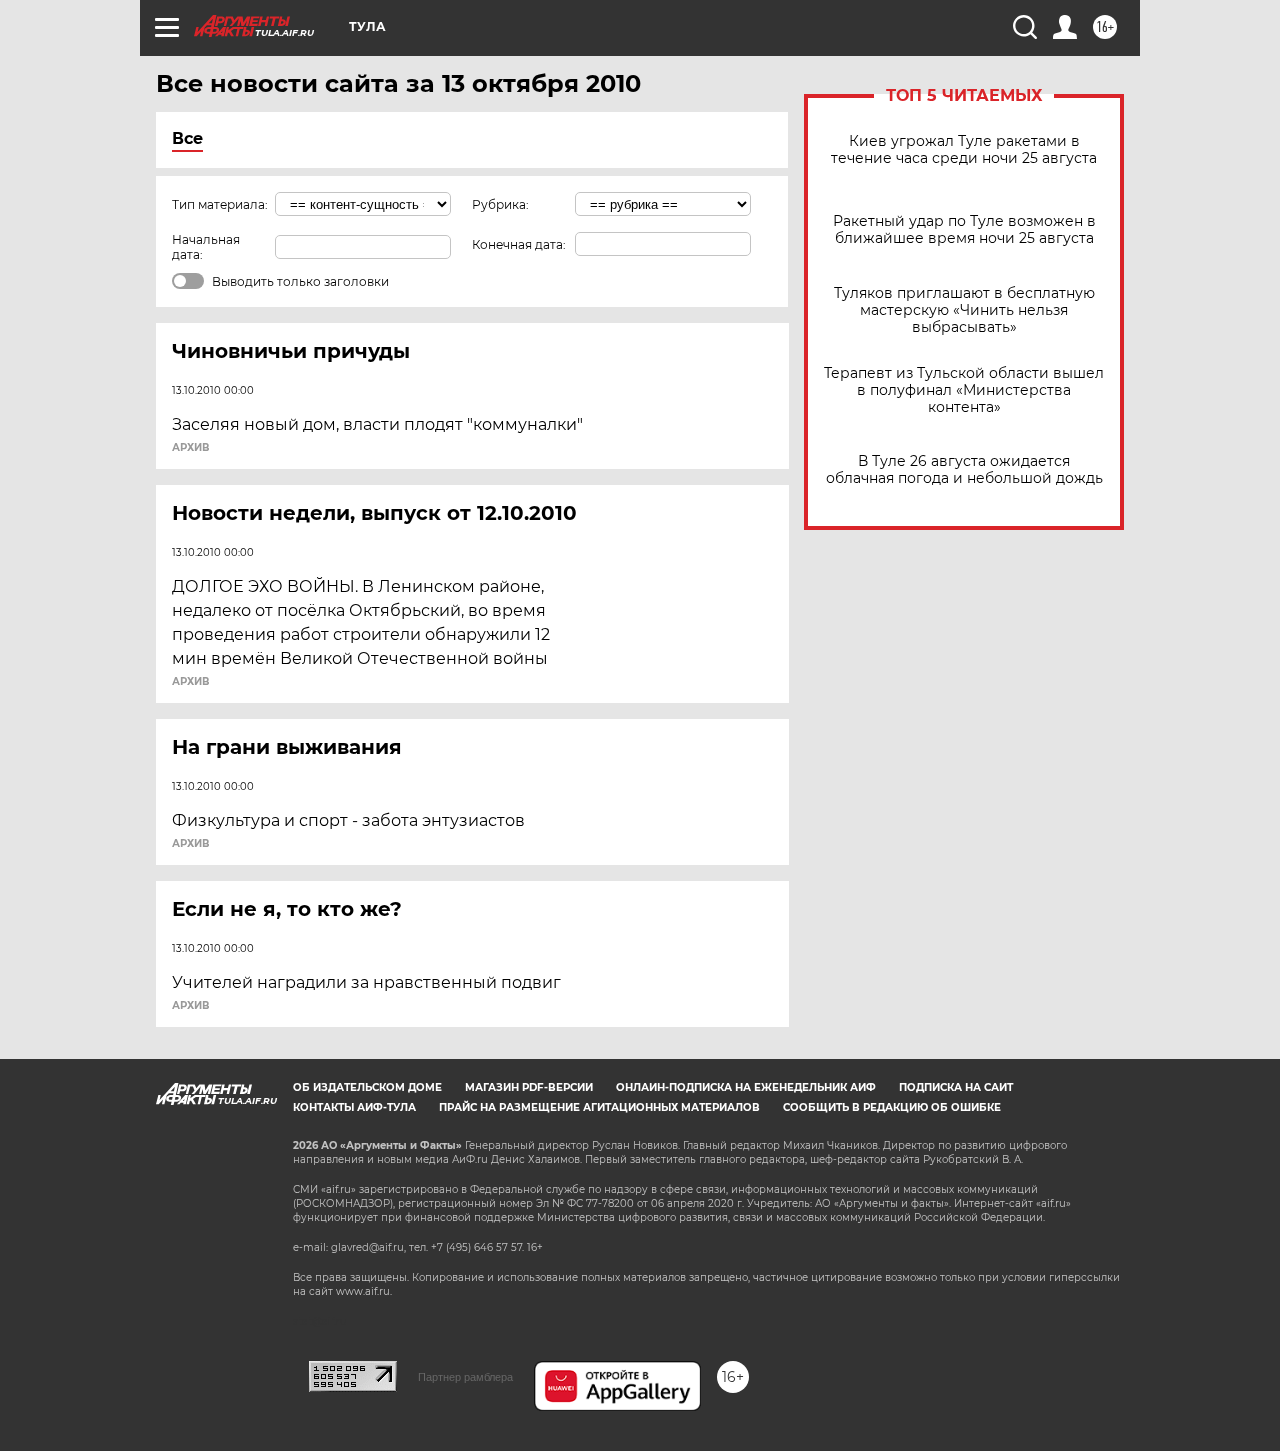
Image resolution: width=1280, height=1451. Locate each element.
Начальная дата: (206, 247)
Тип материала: (220, 204)
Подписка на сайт (956, 1087)
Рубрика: (500, 204)
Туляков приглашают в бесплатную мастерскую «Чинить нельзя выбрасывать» (964, 310)
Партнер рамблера (465, 1377)
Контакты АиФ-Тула (354, 1107)
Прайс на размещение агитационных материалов (599, 1107)
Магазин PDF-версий (529, 1087)
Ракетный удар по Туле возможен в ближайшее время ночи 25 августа (964, 230)
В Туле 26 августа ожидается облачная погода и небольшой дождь (964, 470)
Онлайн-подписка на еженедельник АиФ (746, 1087)
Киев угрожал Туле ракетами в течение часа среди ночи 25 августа (964, 150)
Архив (190, 448)
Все (187, 138)
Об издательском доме (367, 1087)
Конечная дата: (519, 244)
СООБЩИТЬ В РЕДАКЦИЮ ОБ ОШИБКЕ (892, 1107)
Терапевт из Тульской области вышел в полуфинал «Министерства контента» (964, 390)
